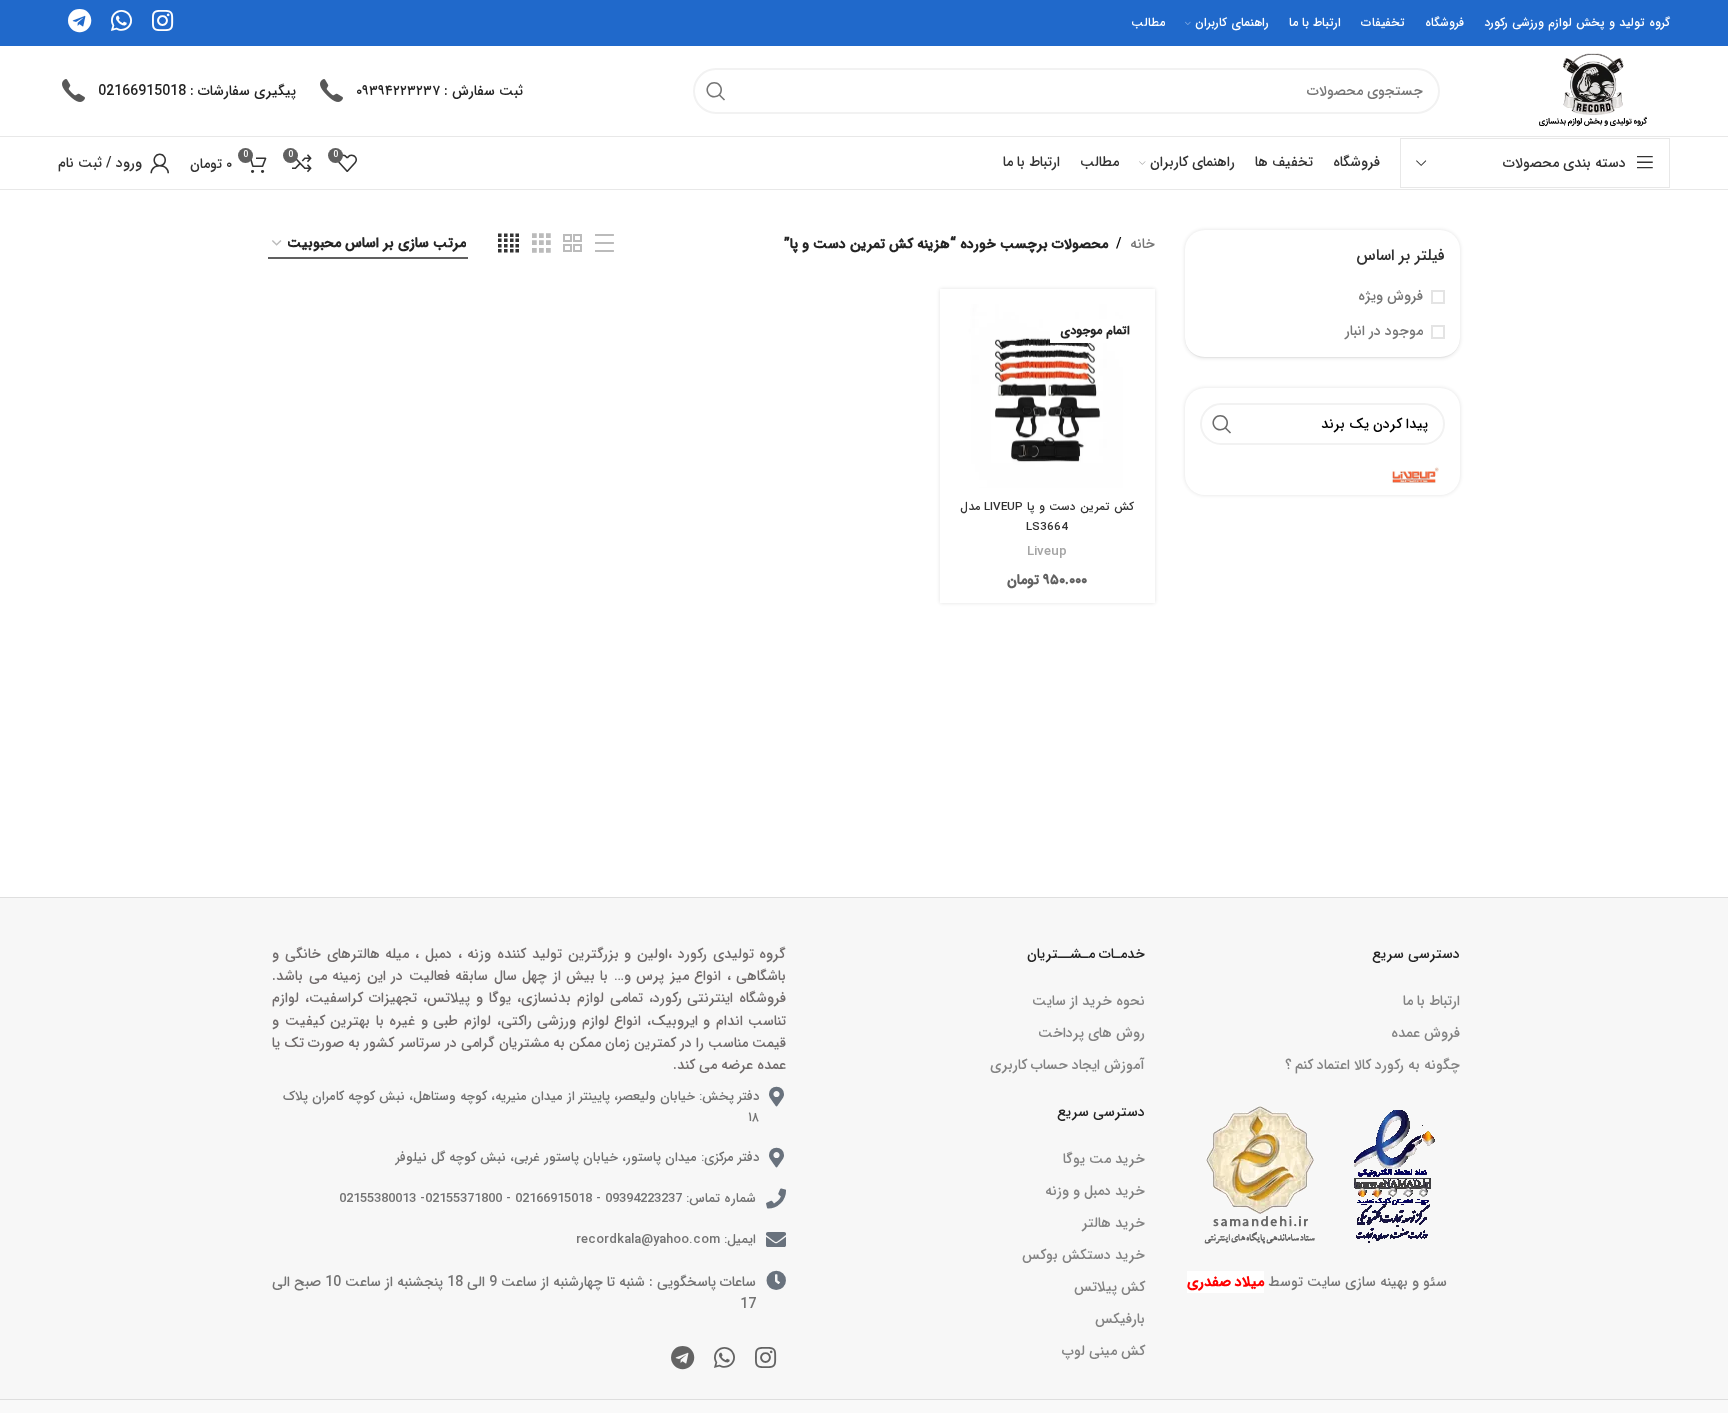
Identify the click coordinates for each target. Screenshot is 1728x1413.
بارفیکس (1119, 1319)
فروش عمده (1425, 1033)
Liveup (1047, 551)
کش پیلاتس (1109, 1287)
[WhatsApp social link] (724, 1360)
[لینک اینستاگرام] (765, 1360)
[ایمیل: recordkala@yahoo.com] (776, 1240)
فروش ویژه (1390, 297)
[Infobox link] (419, 91)
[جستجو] (716, 91)
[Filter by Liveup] (1325, 475)
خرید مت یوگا (1103, 1159)
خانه (1142, 244)
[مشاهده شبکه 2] (572, 244)
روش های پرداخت (1091, 1033)
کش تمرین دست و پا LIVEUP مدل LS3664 (1047, 517)
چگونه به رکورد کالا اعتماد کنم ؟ (1372, 1065)
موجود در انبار (1384, 332)
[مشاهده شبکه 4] (508, 244)
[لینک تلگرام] (682, 1360)
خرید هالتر (1113, 1223)
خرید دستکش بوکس (1083, 1255)
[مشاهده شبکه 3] (541, 244)
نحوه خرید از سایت (1088, 1001)
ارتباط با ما (1431, 1001)
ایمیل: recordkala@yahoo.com (666, 1239)
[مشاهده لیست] (604, 244)
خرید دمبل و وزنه (1094, 1191)
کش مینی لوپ (1103, 1351)
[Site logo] (1590, 90)
